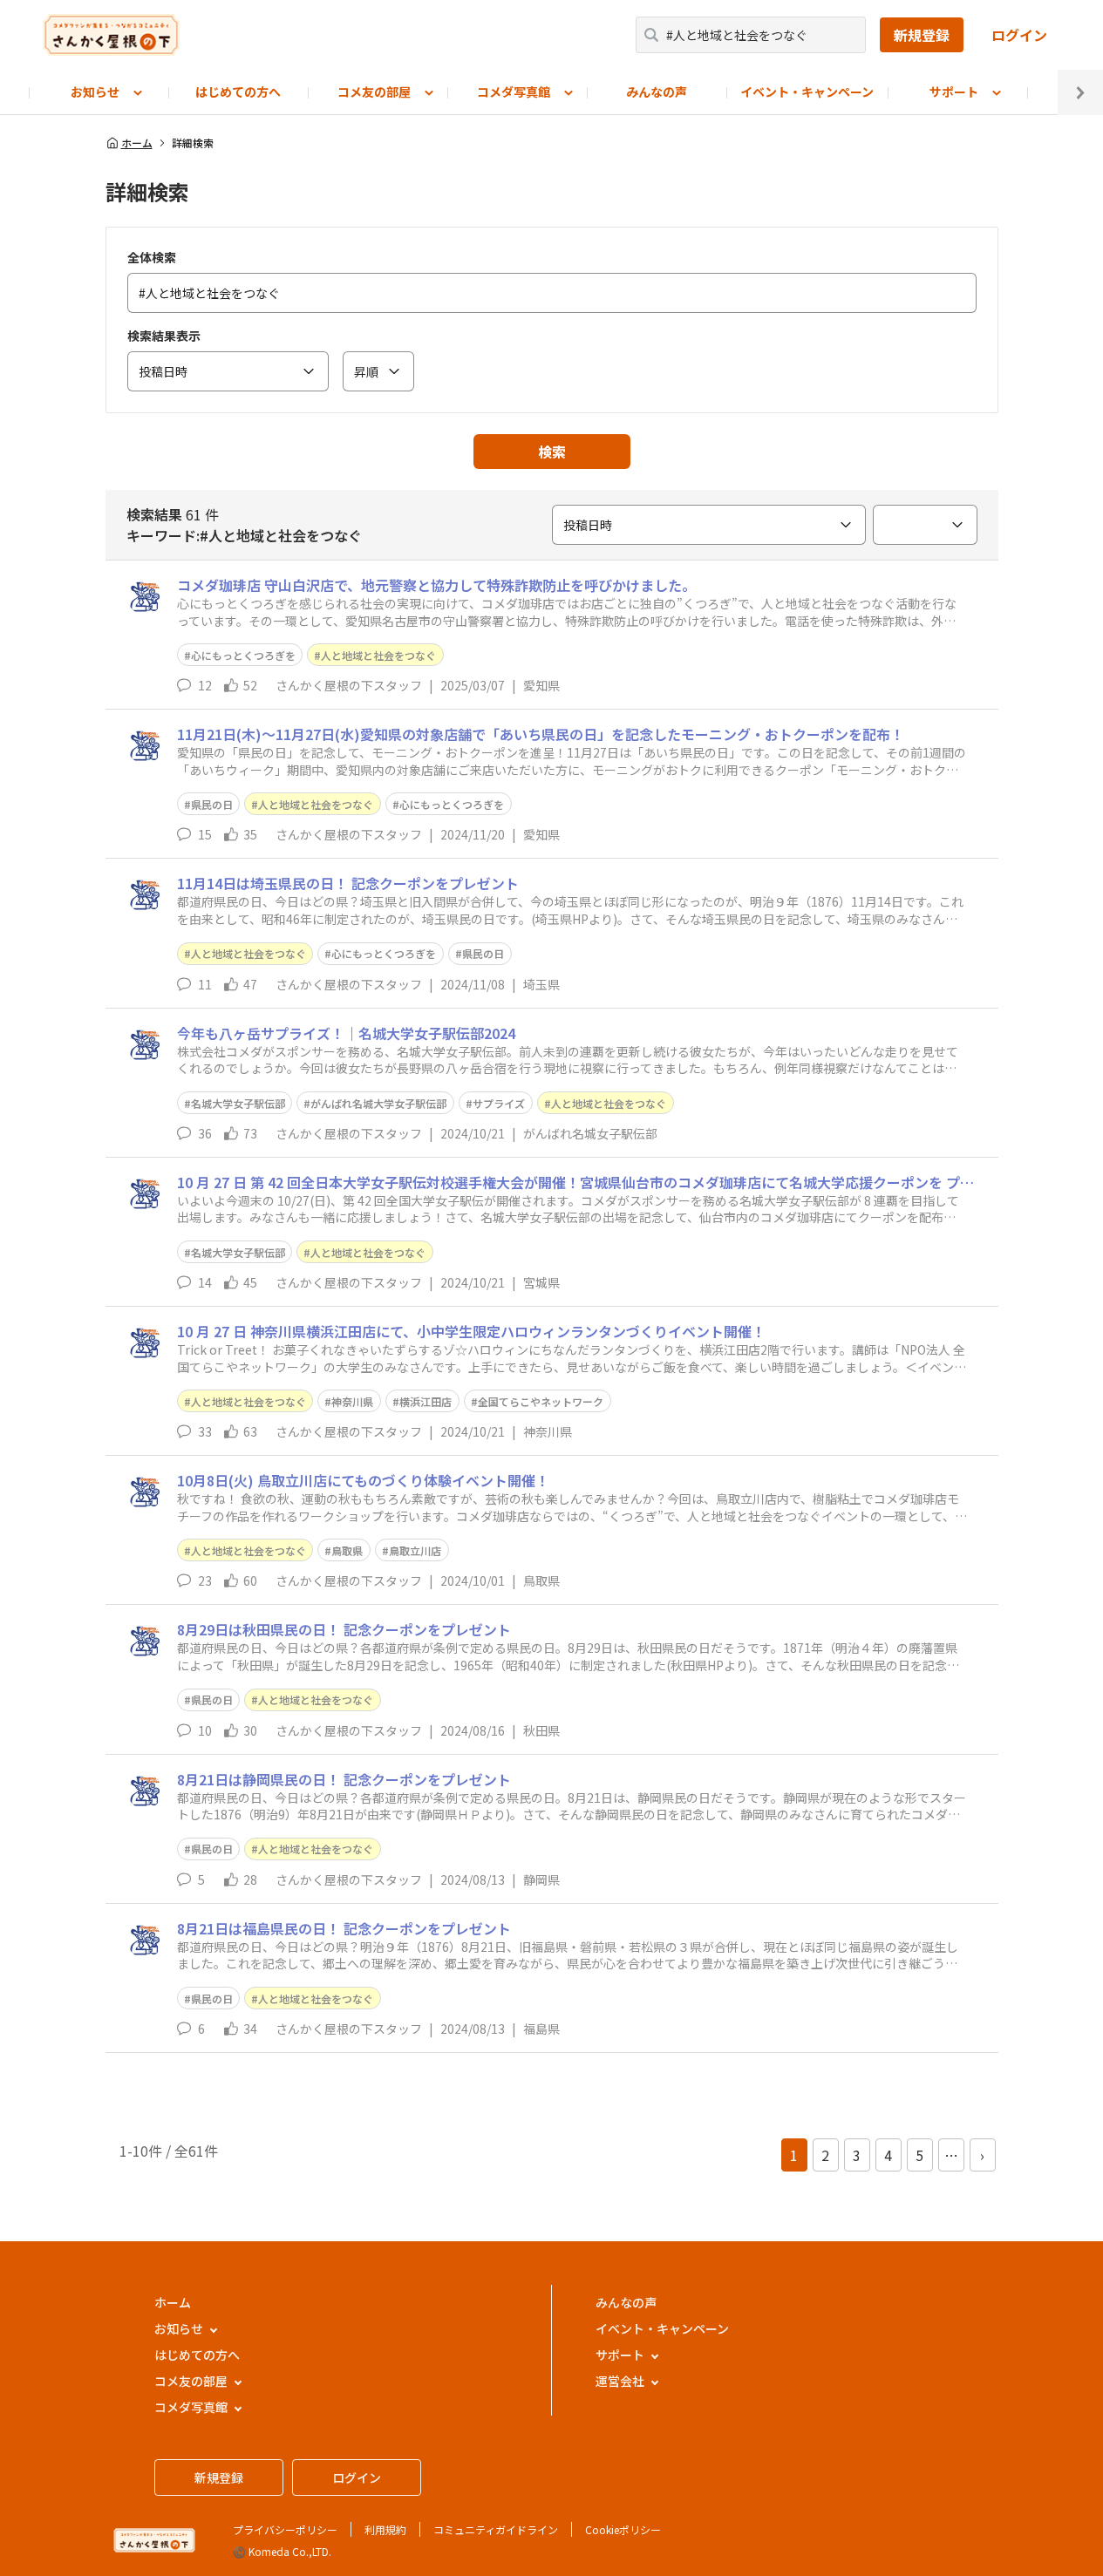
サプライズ (499, 1103)
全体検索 (152, 257)
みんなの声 (657, 92)
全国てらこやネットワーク (541, 1401)
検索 (552, 452)
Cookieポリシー (623, 2529)
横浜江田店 (426, 1401)
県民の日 (212, 804)
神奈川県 (352, 1401)
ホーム (137, 143)
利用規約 (385, 2529)
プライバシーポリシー (285, 2529)
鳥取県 (347, 1550)
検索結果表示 (164, 336)
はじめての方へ (238, 92)
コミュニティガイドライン (496, 2529)
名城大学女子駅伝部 (238, 1103)
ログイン (1019, 35)
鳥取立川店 (415, 1550)
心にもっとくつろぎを (243, 655)
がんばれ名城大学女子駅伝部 (378, 1103)
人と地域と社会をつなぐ (378, 655)
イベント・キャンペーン (807, 92)
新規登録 (922, 35)
